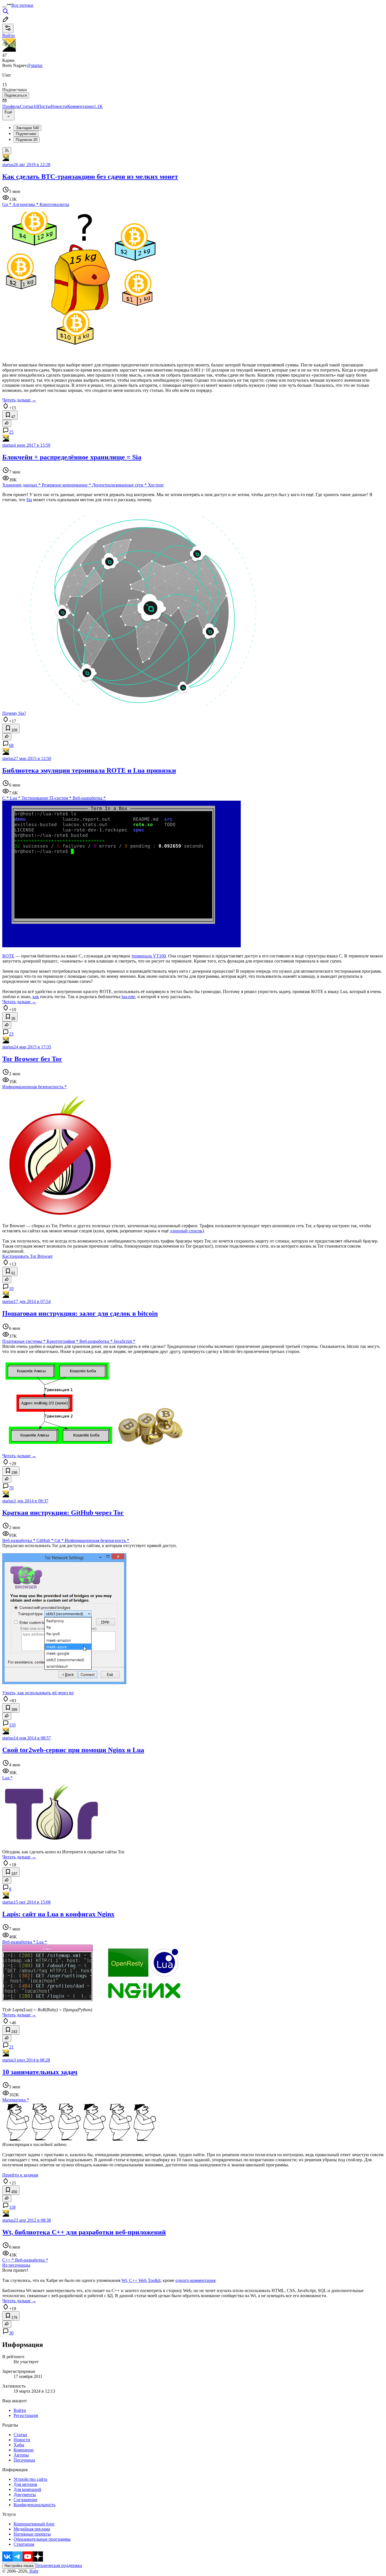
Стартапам (24, 2544)
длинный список (186, 1231)
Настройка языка (19, 2566)
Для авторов (25, 2484)
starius (8, 165)
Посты (44, 106)
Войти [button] (8, 35)
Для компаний (27, 2489)
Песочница (24, 2460)
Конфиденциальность (34, 2505)
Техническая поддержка (59, 2565)
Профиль (11, 106)
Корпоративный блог (34, 2524)
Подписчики (26, 134)
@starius (35, 65)
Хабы (19, 2445)
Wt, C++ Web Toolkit (141, 2280)
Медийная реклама (32, 2529)
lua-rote (128, 997)
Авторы (21, 2455)
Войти (20, 2410)
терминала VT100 (149, 956)
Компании (24, 2450)
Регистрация (26, 2415)
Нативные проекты (32, 2534)
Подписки (27, 140)
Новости (59, 106)
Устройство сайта (30, 2479)
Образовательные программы (42, 2539)
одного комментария (195, 2280)
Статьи (29, 106)
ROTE (8, 956)
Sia (29, 500)
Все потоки (22, 5)
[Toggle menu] (5, 7)
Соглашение (25, 2500)
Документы (25, 2494)
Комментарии (85, 106)
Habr (33, 2571)
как (36, 997)
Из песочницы (16, 2265)
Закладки (27, 128)
